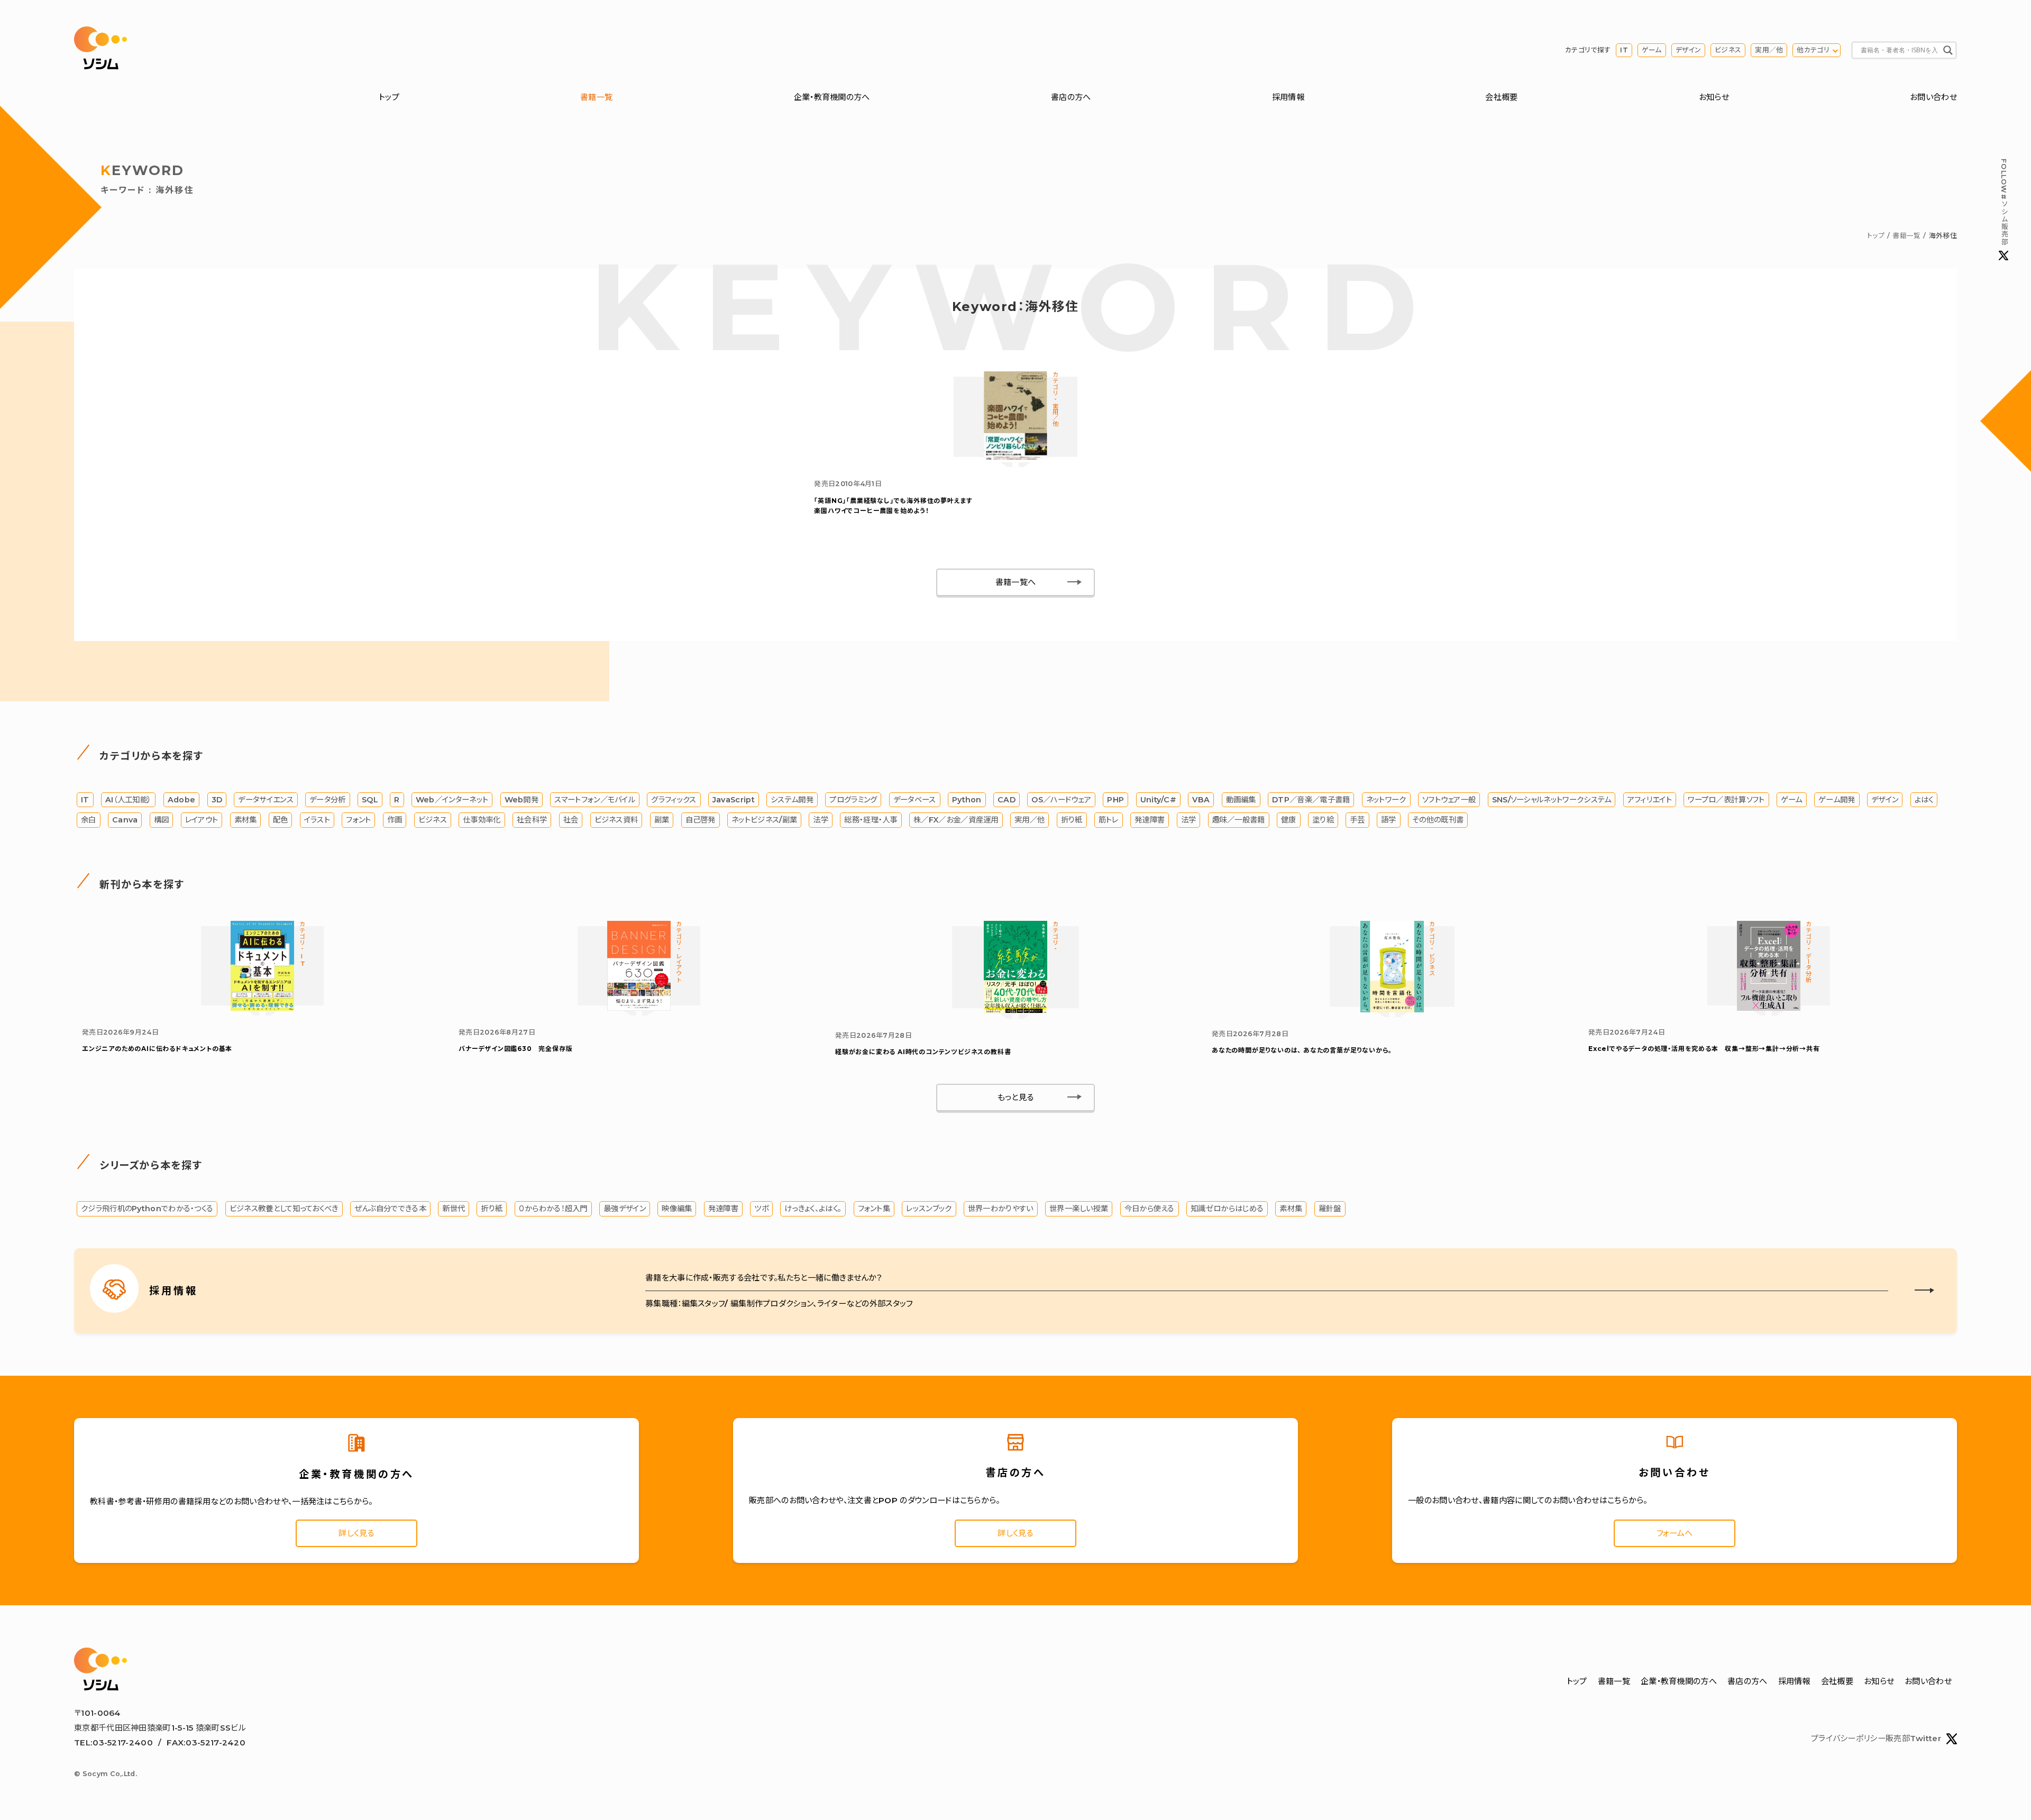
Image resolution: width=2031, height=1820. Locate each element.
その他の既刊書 (1438, 820)
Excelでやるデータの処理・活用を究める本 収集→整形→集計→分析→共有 (1704, 1049)
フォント (358, 820)
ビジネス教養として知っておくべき (284, 1209)
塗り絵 (1323, 820)
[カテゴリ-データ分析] (1769, 1008)
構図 (162, 820)
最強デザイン (625, 1209)
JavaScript (734, 800)
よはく (1924, 800)
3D (217, 800)
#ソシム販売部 (2004, 202)
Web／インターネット (452, 800)
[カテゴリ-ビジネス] (1392, 1009)
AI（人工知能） (128, 800)
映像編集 (677, 1209)
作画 (395, 820)
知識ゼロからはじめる (1227, 1209)
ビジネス (1728, 50)
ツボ (761, 1209)
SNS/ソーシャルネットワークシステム (1552, 800)
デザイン (1688, 50)
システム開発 (792, 800)
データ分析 (328, 800)
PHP (1115, 800)
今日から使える (1150, 1209)
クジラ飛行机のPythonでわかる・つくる (147, 1209)
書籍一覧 (596, 97)
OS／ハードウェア (1061, 800)
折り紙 (1072, 820)
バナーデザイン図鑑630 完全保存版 (515, 1049)
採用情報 (1288, 97)
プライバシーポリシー (1848, 1738)
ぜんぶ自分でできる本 (390, 1209)
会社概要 (1501, 97)
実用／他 (1769, 50)
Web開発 (522, 800)
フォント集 (874, 1209)
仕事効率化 (482, 820)
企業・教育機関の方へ (832, 97)
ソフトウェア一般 (1449, 800)
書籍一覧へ (1016, 582)
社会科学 (532, 820)
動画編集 (1241, 800)
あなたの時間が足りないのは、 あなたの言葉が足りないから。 (1302, 1050)
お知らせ (1714, 97)
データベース (915, 800)
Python (967, 800)
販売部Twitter (1913, 1738)
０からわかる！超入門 (553, 1209)
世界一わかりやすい (1001, 1209)
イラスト (317, 820)
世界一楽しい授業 (1079, 1209)
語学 (1389, 820)
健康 (1289, 820)
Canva (125, 820)
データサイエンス (266, 800)
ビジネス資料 (616, 820)
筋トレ (1109, 820)
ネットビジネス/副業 (764, 820)
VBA (1201, 800)
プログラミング (853, 800)
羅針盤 (1330, 1209)
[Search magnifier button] (1948, 50)
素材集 (246, 820)
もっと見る (1016, 1097)
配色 (281, 820)
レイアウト (202, 820)
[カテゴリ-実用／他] (1015, 459)
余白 (89, 820)
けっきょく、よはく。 (813, 1209)
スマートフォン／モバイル (595, 800)
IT (1624, 50)
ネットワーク (1386, 800)
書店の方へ (1071, 97)
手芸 (1357, 820)
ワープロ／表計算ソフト (1726, 800)
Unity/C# (1158, 800)
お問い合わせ (1933, 97)
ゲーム (1652, 50)
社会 (571, 820)
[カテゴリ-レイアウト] (639, 1008)
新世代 (454, 1209)
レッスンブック (929, 1209)
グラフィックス (674, 800)
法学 (821, 820)
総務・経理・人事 (871, 820)
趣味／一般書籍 (1239, 820)
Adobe (182, 800)
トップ (389, 97)
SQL (370, 800)
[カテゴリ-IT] (262, 1008)
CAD (1007, 800)
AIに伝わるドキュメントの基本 (157, 1049)
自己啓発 (701, 820)
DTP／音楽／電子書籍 (1311, 800)
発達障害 (1150, 820)
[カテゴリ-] (1015, 1011)
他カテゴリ (1813, 50)
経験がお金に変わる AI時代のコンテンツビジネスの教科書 (923, 1052)
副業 (662, 820)
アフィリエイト (1650, 800)
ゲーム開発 (1837, 800)
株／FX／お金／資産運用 (956, 820)
